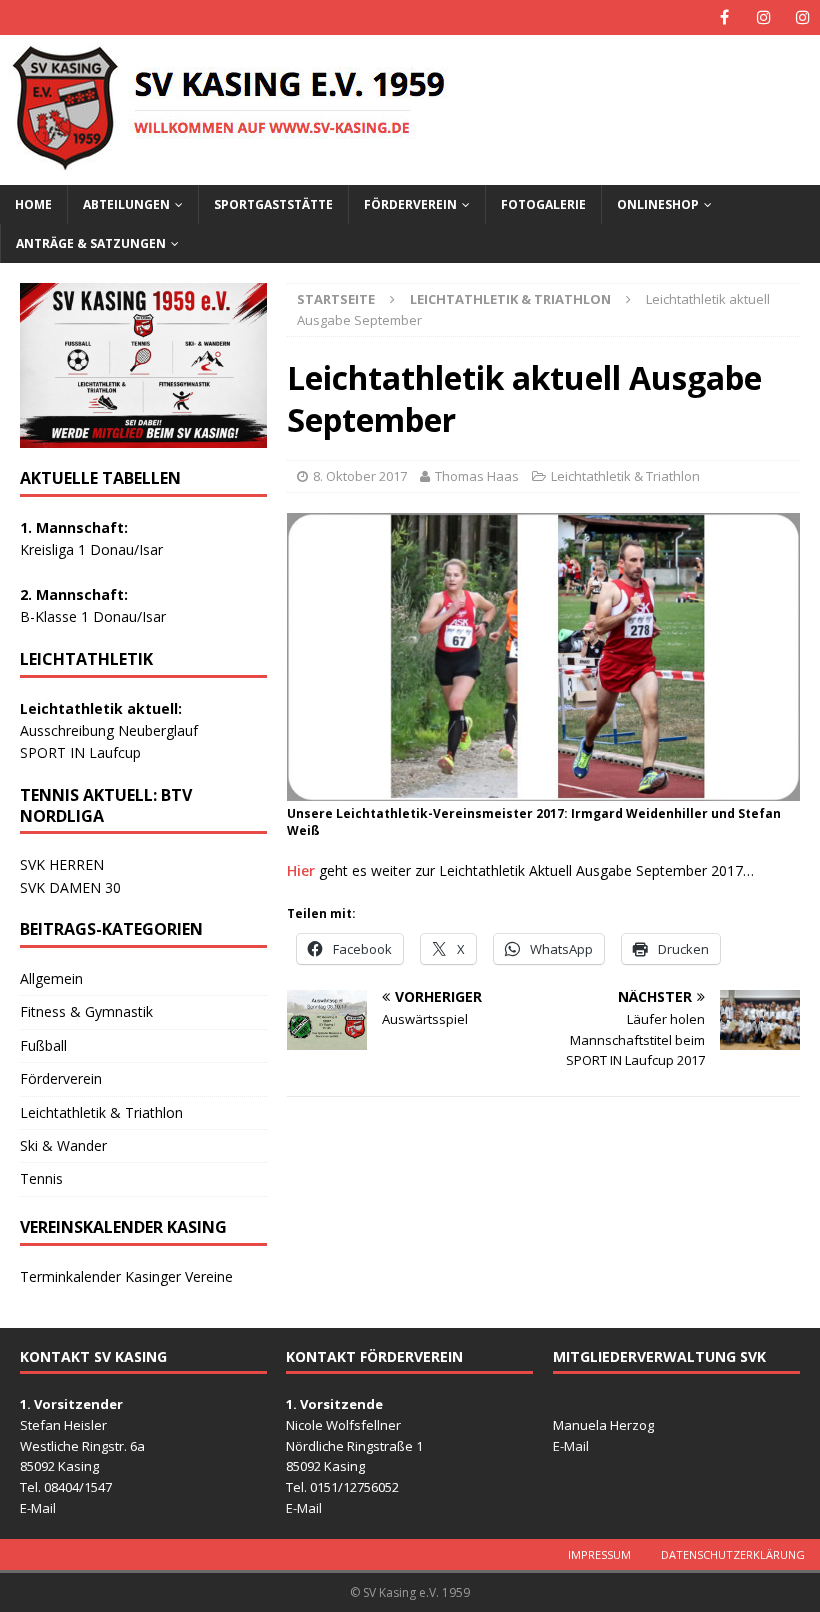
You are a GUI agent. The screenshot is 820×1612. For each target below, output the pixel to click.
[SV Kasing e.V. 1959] (324, 173)
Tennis (41, 1178)
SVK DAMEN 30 (70, 887)
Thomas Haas (477, 476)
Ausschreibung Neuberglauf (109, 730)
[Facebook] (724, 17)
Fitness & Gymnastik (86, 1011)
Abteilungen (126, 204)
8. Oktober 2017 (360, 476)
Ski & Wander (63, 1145)
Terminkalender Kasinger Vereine (126, 1276)
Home (33, 204)
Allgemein (51, 978)
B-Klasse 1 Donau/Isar (93, 616)
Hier (301, 870)
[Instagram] (763, 17)
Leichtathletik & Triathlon (625, 476)
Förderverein (410, 204)
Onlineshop (658, 204)
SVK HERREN (62, 864)
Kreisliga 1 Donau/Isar (91, 549)
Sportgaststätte (273, 204)
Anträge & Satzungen (91, 243)
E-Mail (38, 1508)
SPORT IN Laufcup (80, 752)
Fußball (43, 1045)
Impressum (599, 1554)
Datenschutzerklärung (733, 1554)
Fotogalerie (543, 204)
